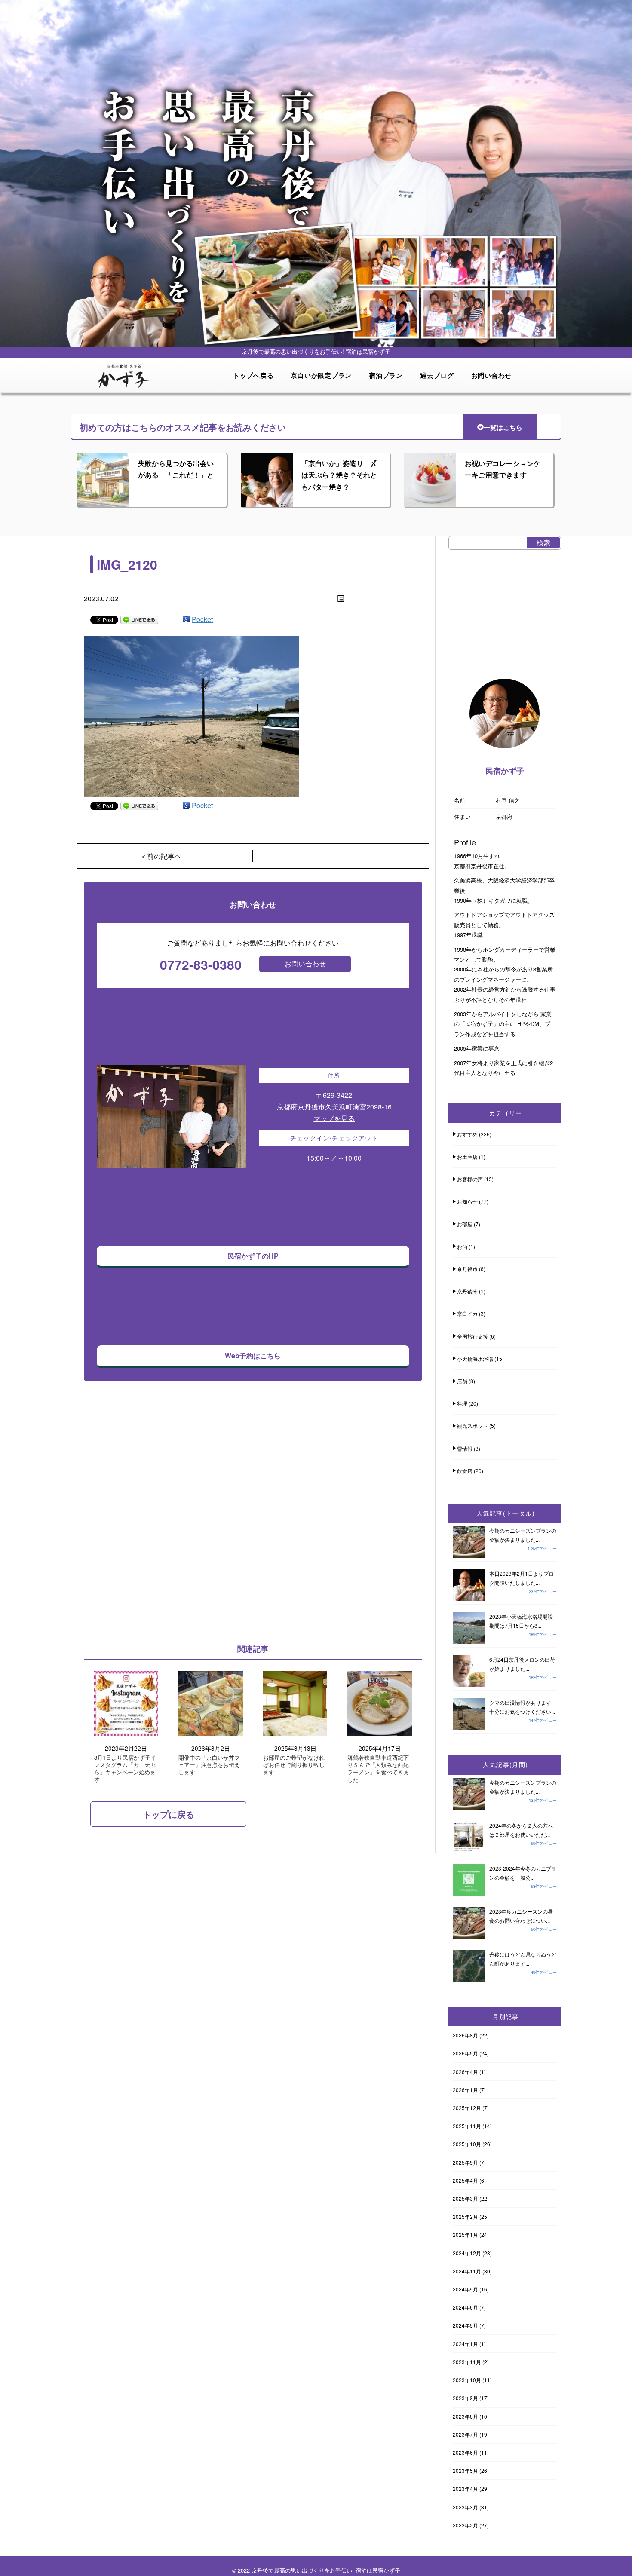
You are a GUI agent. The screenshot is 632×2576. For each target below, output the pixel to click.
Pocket (202, 619)
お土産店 (467, 1156)
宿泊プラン (386, 375)
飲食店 (465, 1471)
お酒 (462, 1246)
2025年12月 (467, 2108)
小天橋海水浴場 (475, 1358)
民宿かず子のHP (253, 1256)
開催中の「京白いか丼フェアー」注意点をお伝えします (209, 1765)
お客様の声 (470, 1179)
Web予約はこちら (253, 1355)
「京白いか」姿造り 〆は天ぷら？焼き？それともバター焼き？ (339, 475)
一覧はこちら (503, 427)
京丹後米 (467, 1291)
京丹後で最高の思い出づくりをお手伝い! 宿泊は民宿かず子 (326, 2570)
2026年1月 (465, 2090)
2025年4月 (465, 2180)
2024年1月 (465, 2344)
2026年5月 (465, 2053)
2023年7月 (465, 2434)
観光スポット (472, 1426)
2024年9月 (465, 2289)
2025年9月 (465, 2162)
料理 (462, 1403)
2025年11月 (467, 2126)
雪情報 (465, 1448)
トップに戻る (169, 1814)
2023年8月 (465, 2416)
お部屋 (465, 1224)
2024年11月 (467, 2271)
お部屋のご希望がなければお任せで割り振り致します (294, 1765)
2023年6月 (465, 2452)
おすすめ (467, 1134)
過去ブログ (437, 375)
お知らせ (467, 1201)
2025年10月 (467, 2144)
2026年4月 (465, 2072)
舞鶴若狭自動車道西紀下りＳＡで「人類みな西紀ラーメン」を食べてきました (378, 1769)
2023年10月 (467, 2380)
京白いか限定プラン (321, 375)
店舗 (462, 1381)
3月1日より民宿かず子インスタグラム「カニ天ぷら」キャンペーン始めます (125, 1769)
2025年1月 (465, 2234)
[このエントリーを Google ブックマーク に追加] (186, 619)
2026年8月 (465, 2035)
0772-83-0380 (201, 964)
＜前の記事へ (161, 856)
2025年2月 (465, 2216)
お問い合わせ (492, 375)
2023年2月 (465, 2525)
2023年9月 (465, 2398)
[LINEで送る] (139, 619)
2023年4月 (465, 2489)
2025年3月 (465, 2198)
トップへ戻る (253, 375)
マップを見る (334, 1118)
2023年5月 (465, 2470)
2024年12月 (467, 2253)
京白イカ (467, 1313)
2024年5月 (465, 2325)
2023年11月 (467, 2362)
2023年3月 (465, 2507)
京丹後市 (467, 1269)
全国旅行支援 (472, 1336)
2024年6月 (465, 2307)
